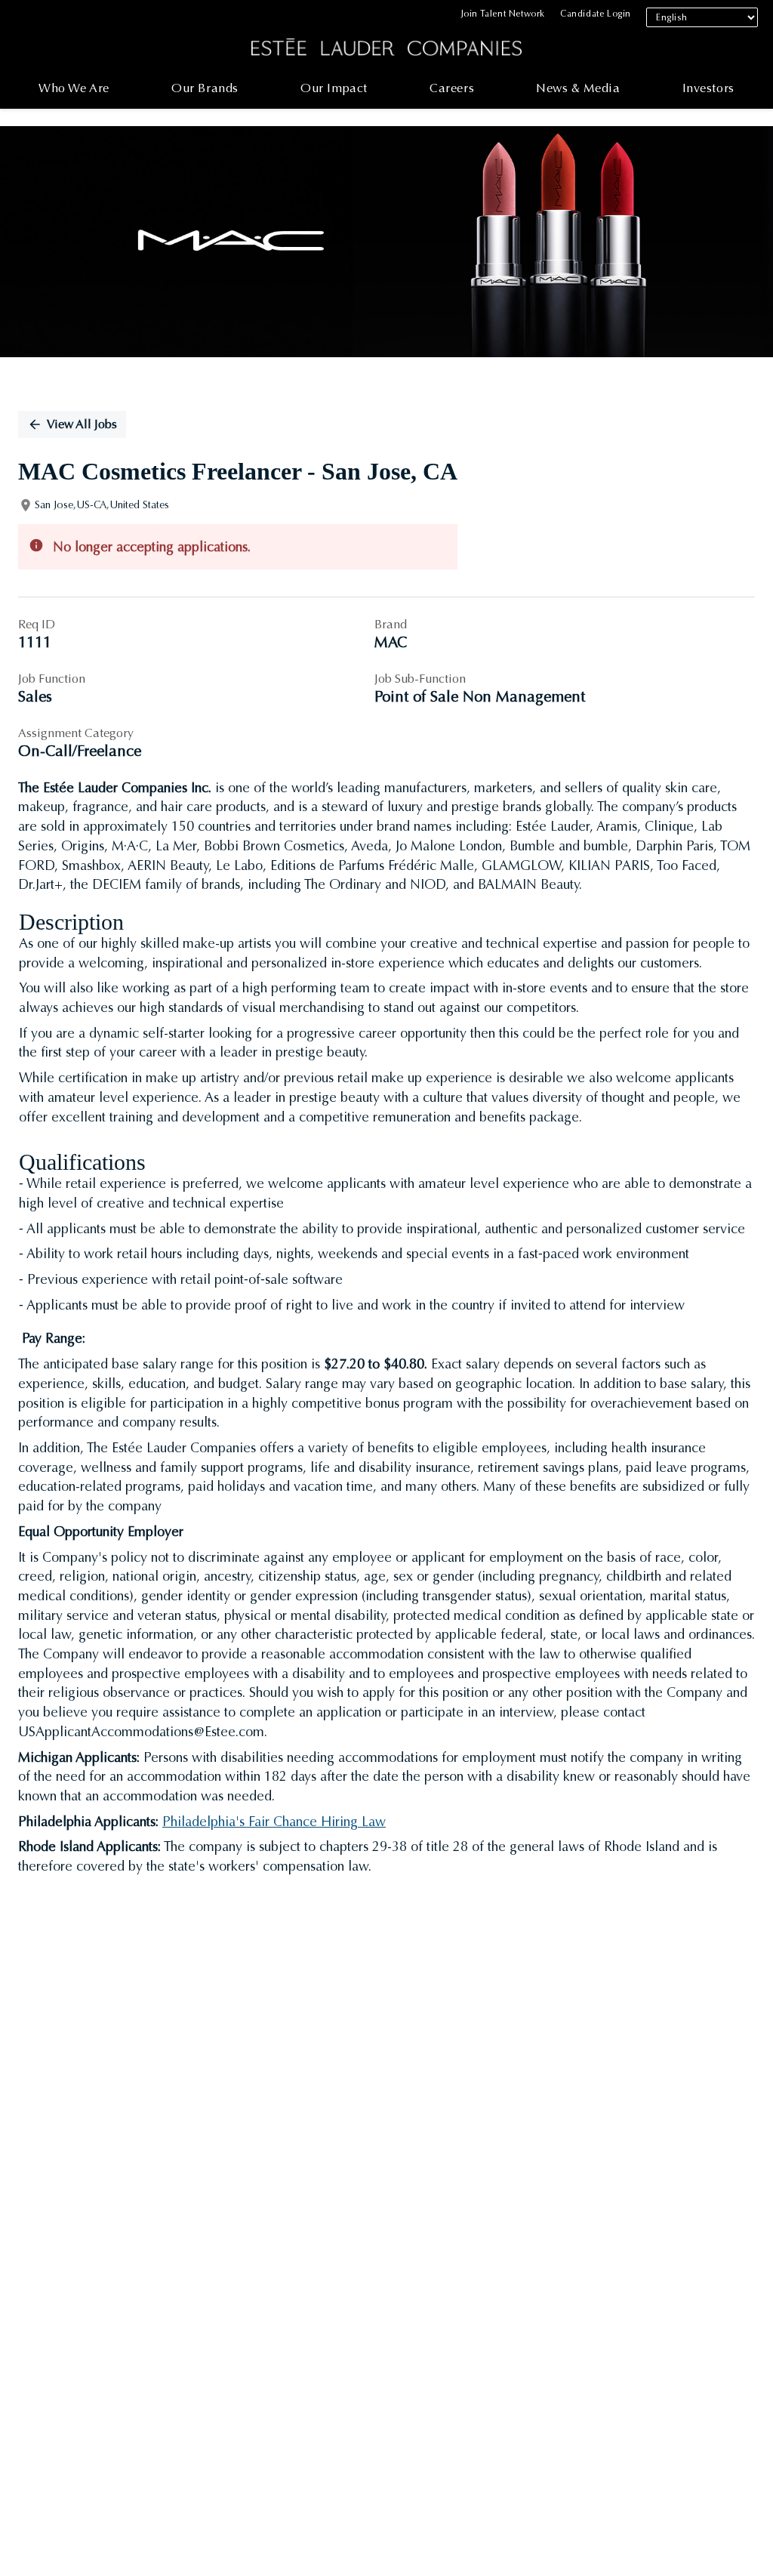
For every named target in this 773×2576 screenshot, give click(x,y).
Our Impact (334, 88)
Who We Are (74, 88)
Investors (708, 88)
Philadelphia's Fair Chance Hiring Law (274, 1822)
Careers (452, 88)
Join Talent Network (503, 14)
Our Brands (205, 88)
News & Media (578, 88)
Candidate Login (596, 14)
